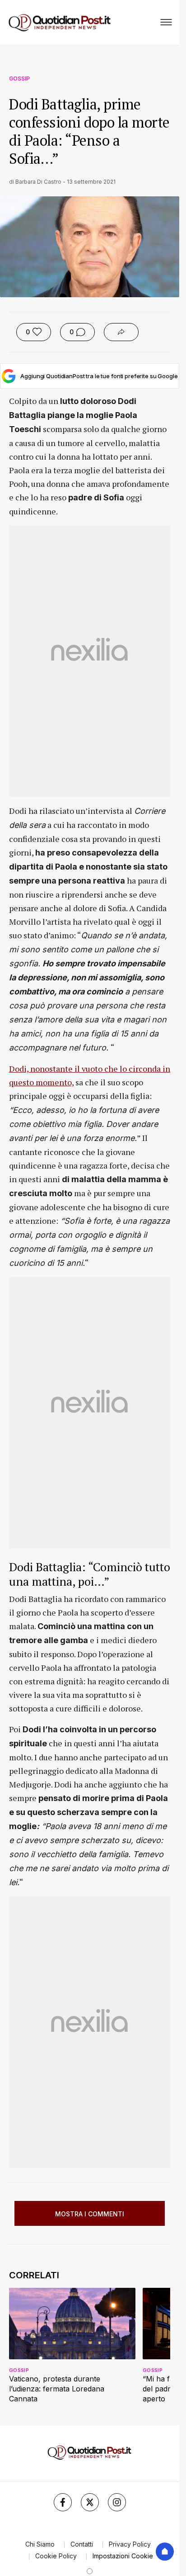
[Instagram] (117, 2502)
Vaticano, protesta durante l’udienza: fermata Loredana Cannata (57, 2389)
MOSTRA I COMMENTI (90, 2214)
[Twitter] (90, 2502)
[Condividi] (121, 332)
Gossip (19, 78)
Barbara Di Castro (38, 182)
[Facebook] (63, 2502)
